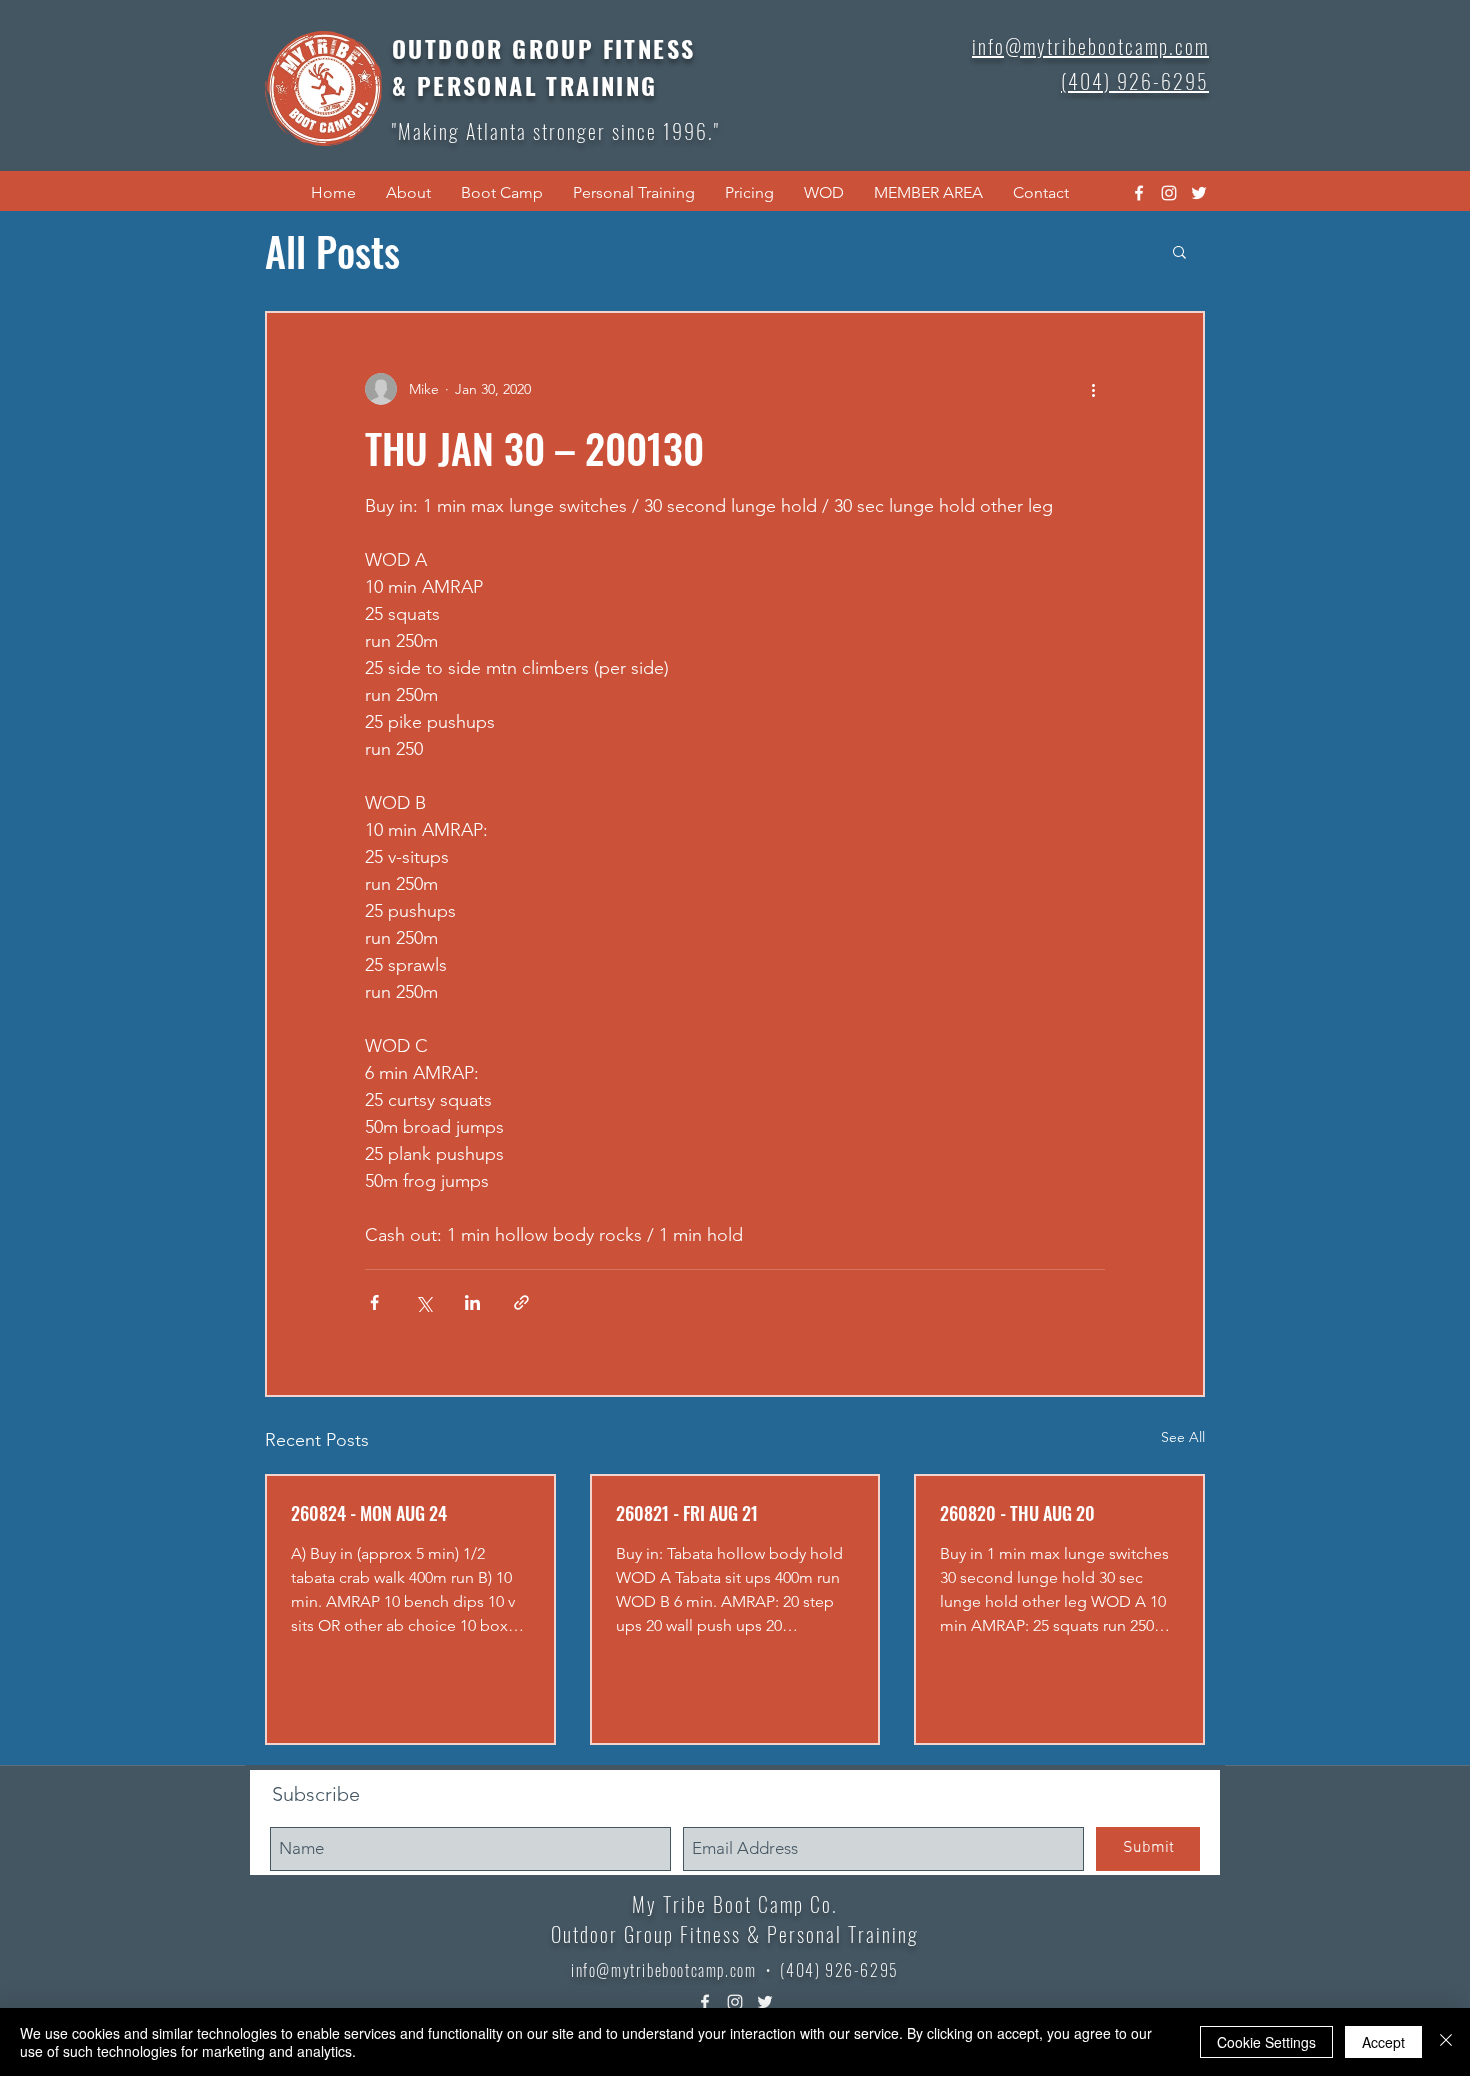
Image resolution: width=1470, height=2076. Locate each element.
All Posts (332, 251)
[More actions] (1093, 389)
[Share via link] (521, 1302)
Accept (1383, 2042)
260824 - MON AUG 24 (369, 1513)
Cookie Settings (1266, 2042)
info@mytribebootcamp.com (663, 1970)
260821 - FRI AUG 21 (687, 1513)
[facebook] (1139, 193)
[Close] (1446, 2042)
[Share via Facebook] (374, 1302)
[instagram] (1169, 193)
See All (1183, 1437)
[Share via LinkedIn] (472, 1302)
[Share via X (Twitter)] (423, 1302)
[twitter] (1199, 193)
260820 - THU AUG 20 (1017, 1513)
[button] (408, 193)
